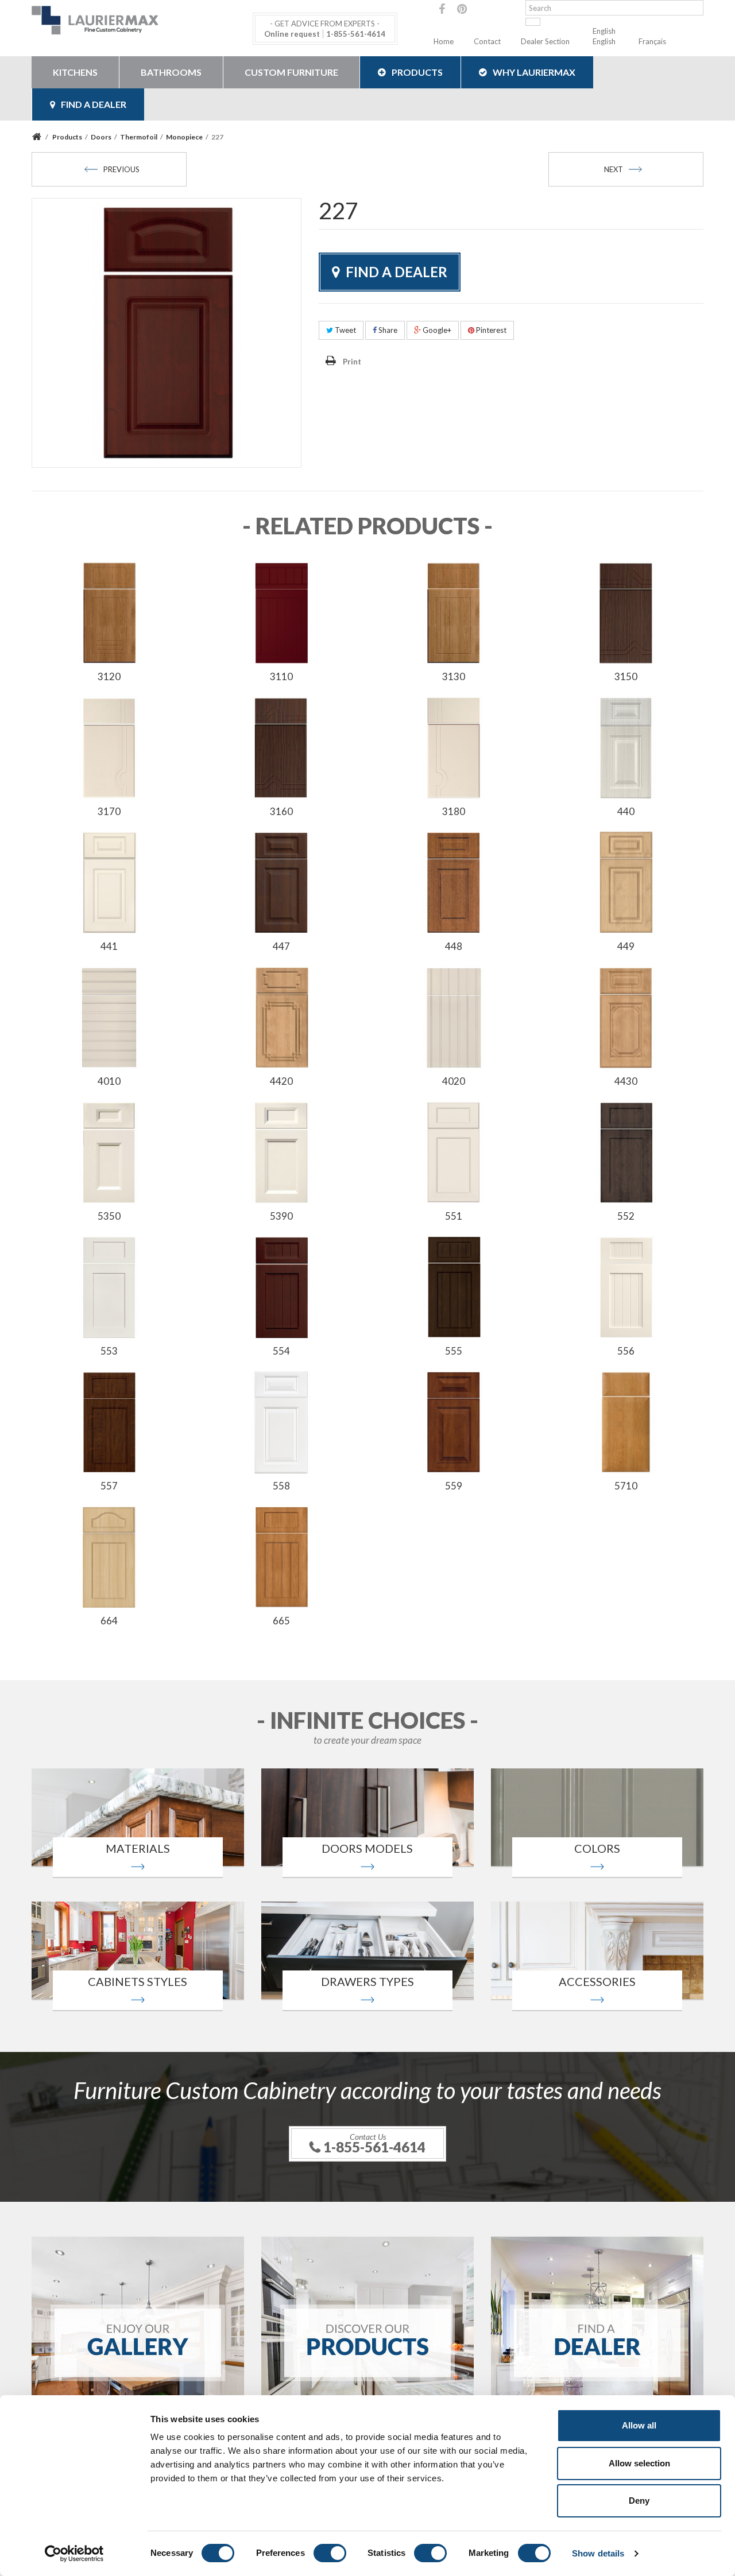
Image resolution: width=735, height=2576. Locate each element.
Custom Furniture (291, 72)
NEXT (614, 169)
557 (109, 1486)
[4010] (109, 1017)
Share (387, 330)
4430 (626, 1081)
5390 (281, 1216)
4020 (454, 1081)
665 (281, 1621)
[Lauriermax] (138, 20)
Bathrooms (171, 72)
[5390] (281, 1151)
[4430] (626, 1017)
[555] (454, 1286)
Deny (639, 2501)
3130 (454, 676)
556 (626, 1351)
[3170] (109, 747)
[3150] (626, 612)
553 (109, 1351)
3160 (281, 811)
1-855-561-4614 (356, 34)
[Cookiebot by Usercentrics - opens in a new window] (74, 2554)
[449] (626, 882)
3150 (626, 676)
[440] (626, 747)
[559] (454, 1421)
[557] (109, 1421)
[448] (454, 882)
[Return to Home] (38, 137)
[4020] (454, 1017)
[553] (109, 1286)
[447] (281, 882)
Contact (487, 41)
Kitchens (75, 72)
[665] (281, 1556)
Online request (292, 34)
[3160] (281, 747)
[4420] (281, 1017)
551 (454, 1216)
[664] (109, 1556)
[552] (626, 1151)
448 (454, 946)
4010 (109, 1081)
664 (109, 1621)
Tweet (345, 330)
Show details (598, 2553)
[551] (454, 1151)
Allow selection (639, 2463)
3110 (281, 676)
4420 (281, 1081)
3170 (109, 811)
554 (281, 1351)
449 (626, 946)
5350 (109, 1216)
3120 (109, 676)
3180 (454, 811)
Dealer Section (545, 41)
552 (626, 1216)
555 (454, 1351)
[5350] (109, 1151)
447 (281, 946)
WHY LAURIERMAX (534, 72)
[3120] (109, 612)
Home (444, 41)
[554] (281, 1286)
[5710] (626, 1421)
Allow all (639, 2425)
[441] (109, 882)
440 (626, 811)
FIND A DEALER (94, 104)
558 (281, 1486)
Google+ (436, 330)
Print (352, 362)
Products (417, 72)
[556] (626, 1286)
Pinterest (490, 330)
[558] (281, 1421)
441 (109, 946)
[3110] (281, 612)
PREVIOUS (121, 169)
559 (454, 1486)
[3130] (454, 612)
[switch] (330, 2553)
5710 (626, 1486)
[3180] (454, 747)
